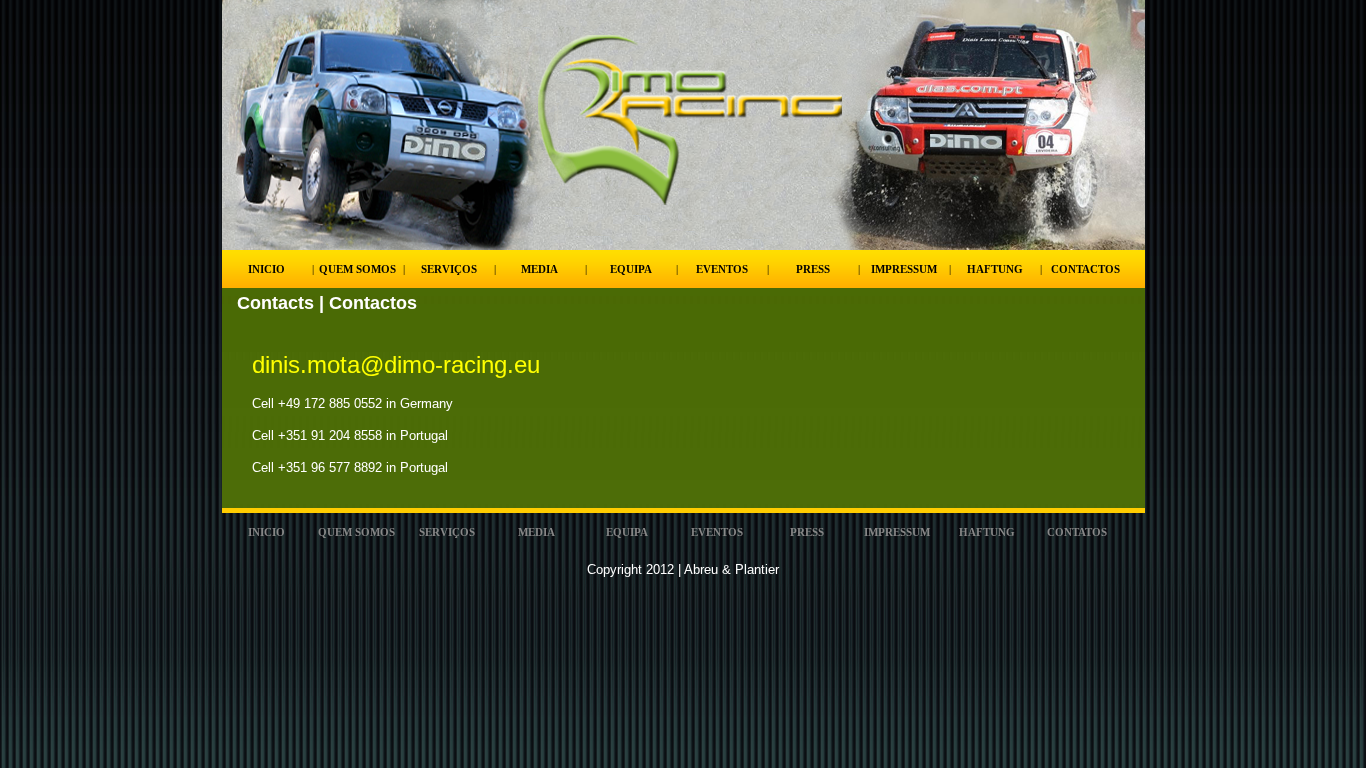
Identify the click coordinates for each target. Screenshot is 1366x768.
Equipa (631, 269)
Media (539, 269)
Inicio (266, 269)
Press (813, 269)
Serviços (449, 269)
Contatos (1077, 532)
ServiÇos (447, 532)
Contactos (1085, 269)
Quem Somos (357, 269)
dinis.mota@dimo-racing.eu (396, 364)
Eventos (722, 269)
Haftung (995, 269)
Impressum (904, 269)
